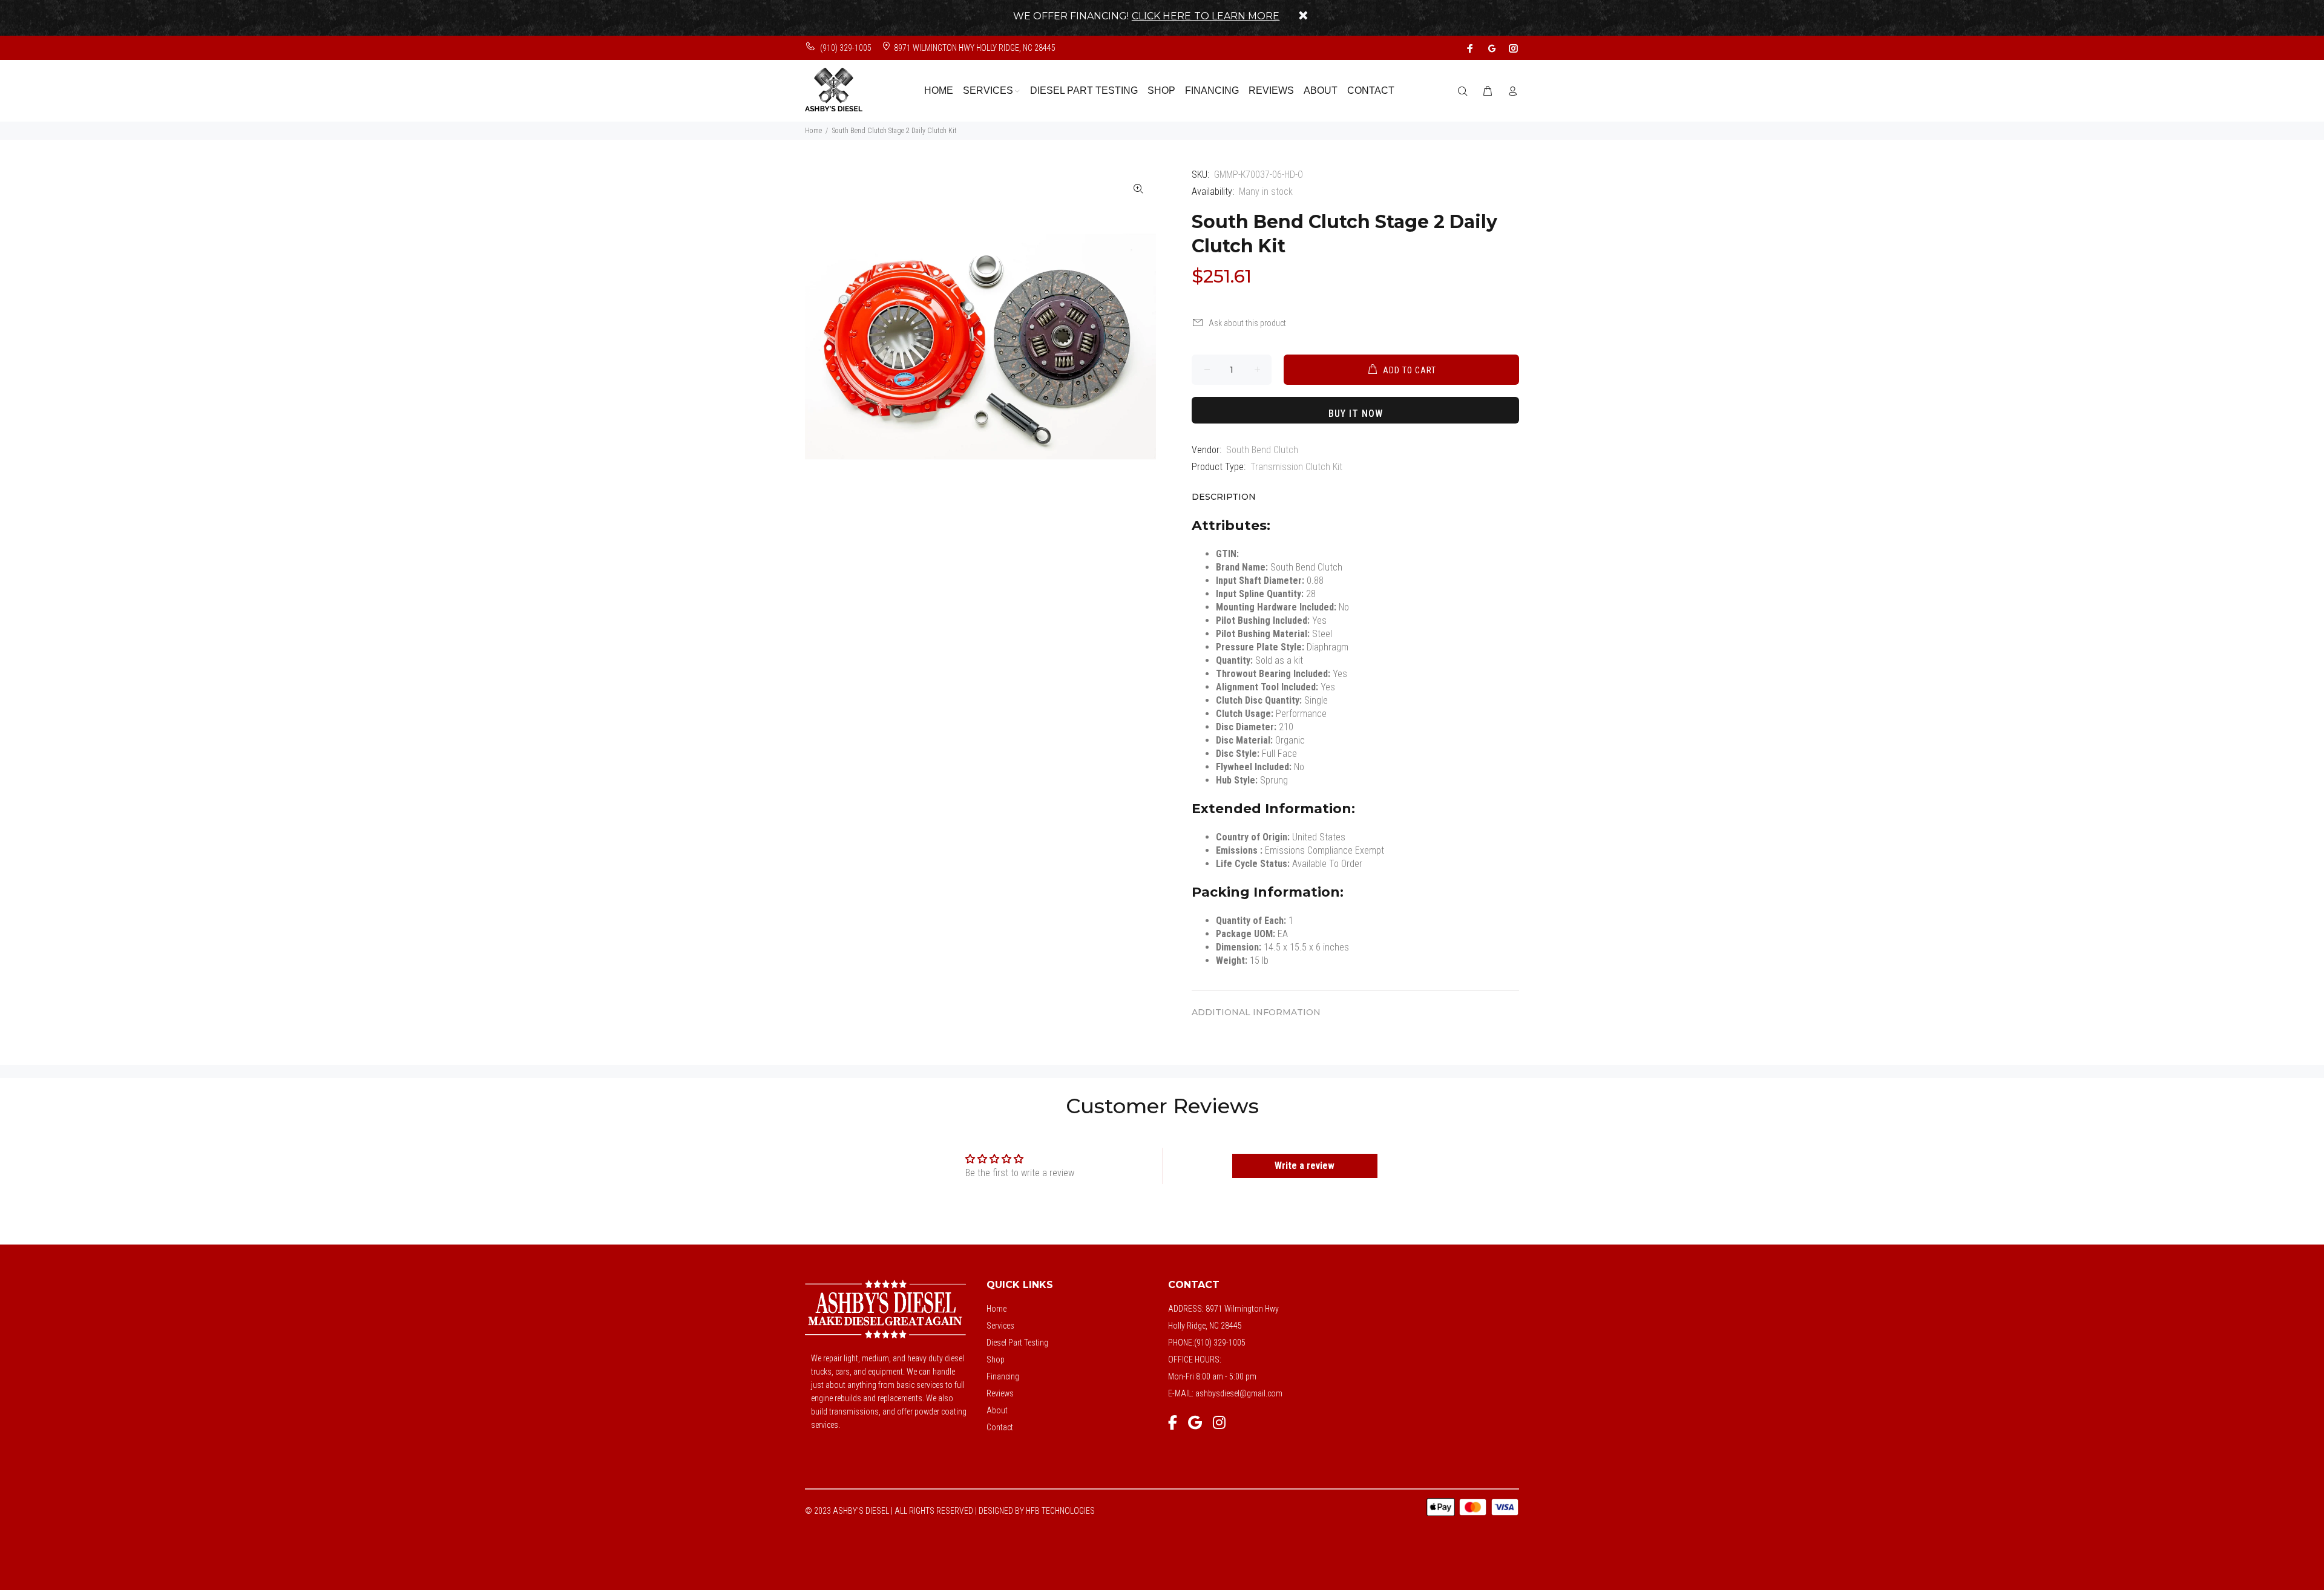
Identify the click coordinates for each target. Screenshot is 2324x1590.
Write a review (1305, 1166)
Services (1000, 1326)
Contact (1000, 1427)
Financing (1003, 1376)
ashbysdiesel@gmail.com (1239, 1393)
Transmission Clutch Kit (1296, 467)
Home (813, 131)
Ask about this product (1247, 323)
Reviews (1000, 1393)
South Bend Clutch (1262, 450)
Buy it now (1356, 414)
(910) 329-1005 (845, 48)
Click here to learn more (1206, 16)
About (997, 1410)
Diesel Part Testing (1017, 1343)
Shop (996, 1359)
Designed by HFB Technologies (1037, 1511)
